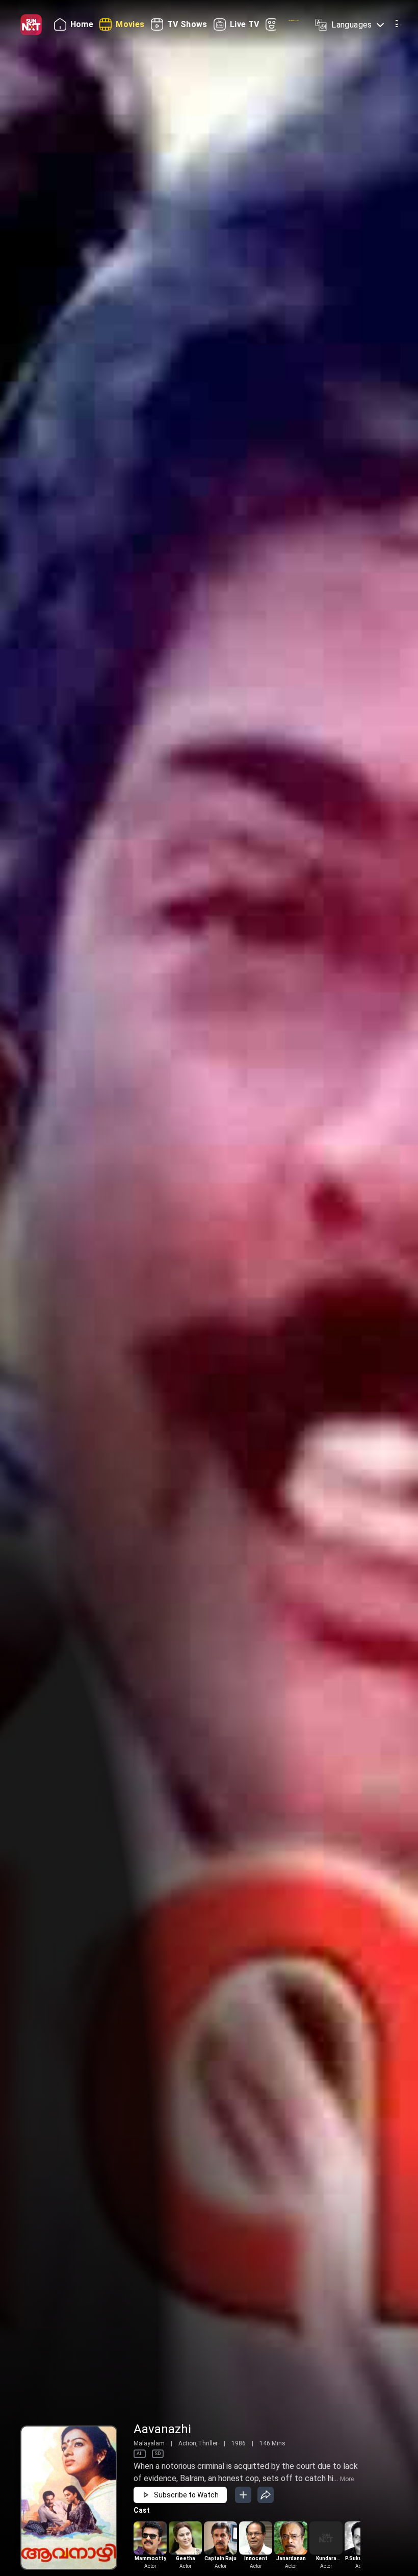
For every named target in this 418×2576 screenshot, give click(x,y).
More (347, 2479)
